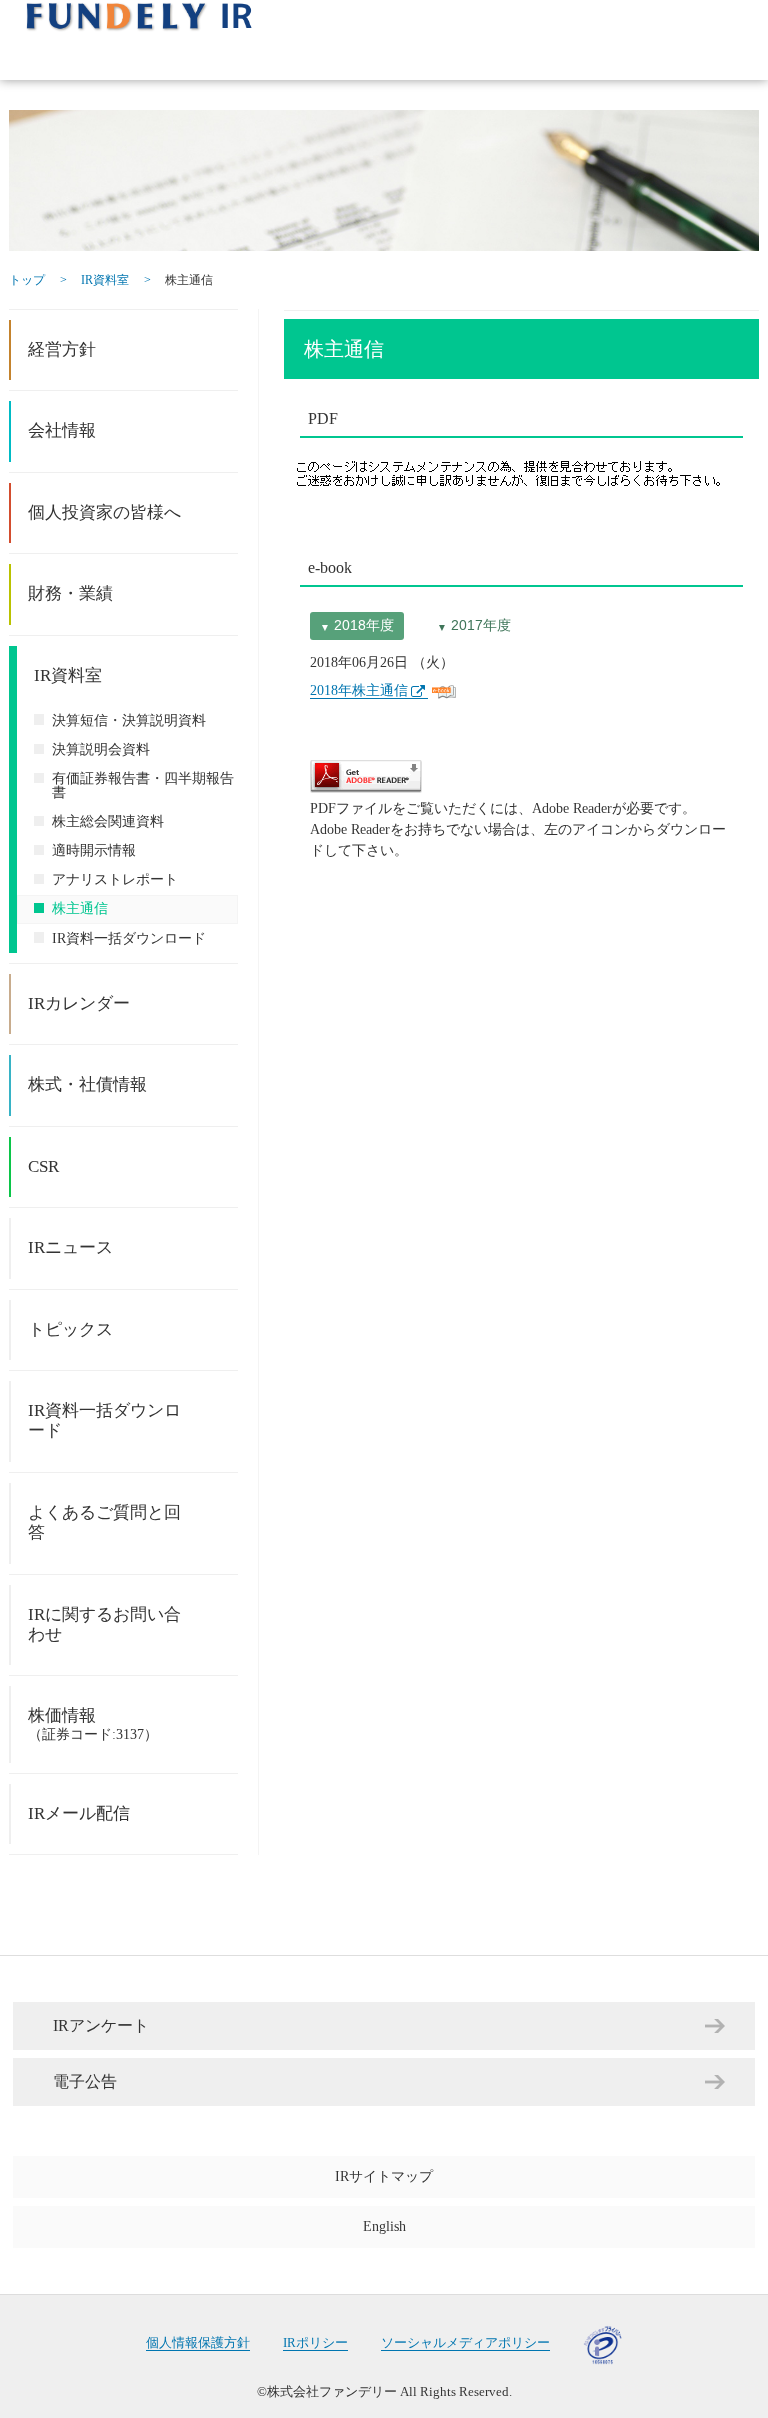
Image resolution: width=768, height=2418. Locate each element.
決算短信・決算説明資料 (129, 720)
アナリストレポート (115, 879)
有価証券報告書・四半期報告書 (143, 785)
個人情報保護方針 (198, 2343)
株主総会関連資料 (108, 821)
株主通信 (80, 908)
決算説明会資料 (101, 749)
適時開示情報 (94, 850)
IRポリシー (315, 2343)
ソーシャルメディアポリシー (465, 2343)
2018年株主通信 (359, 690)
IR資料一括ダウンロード (129, 938)
